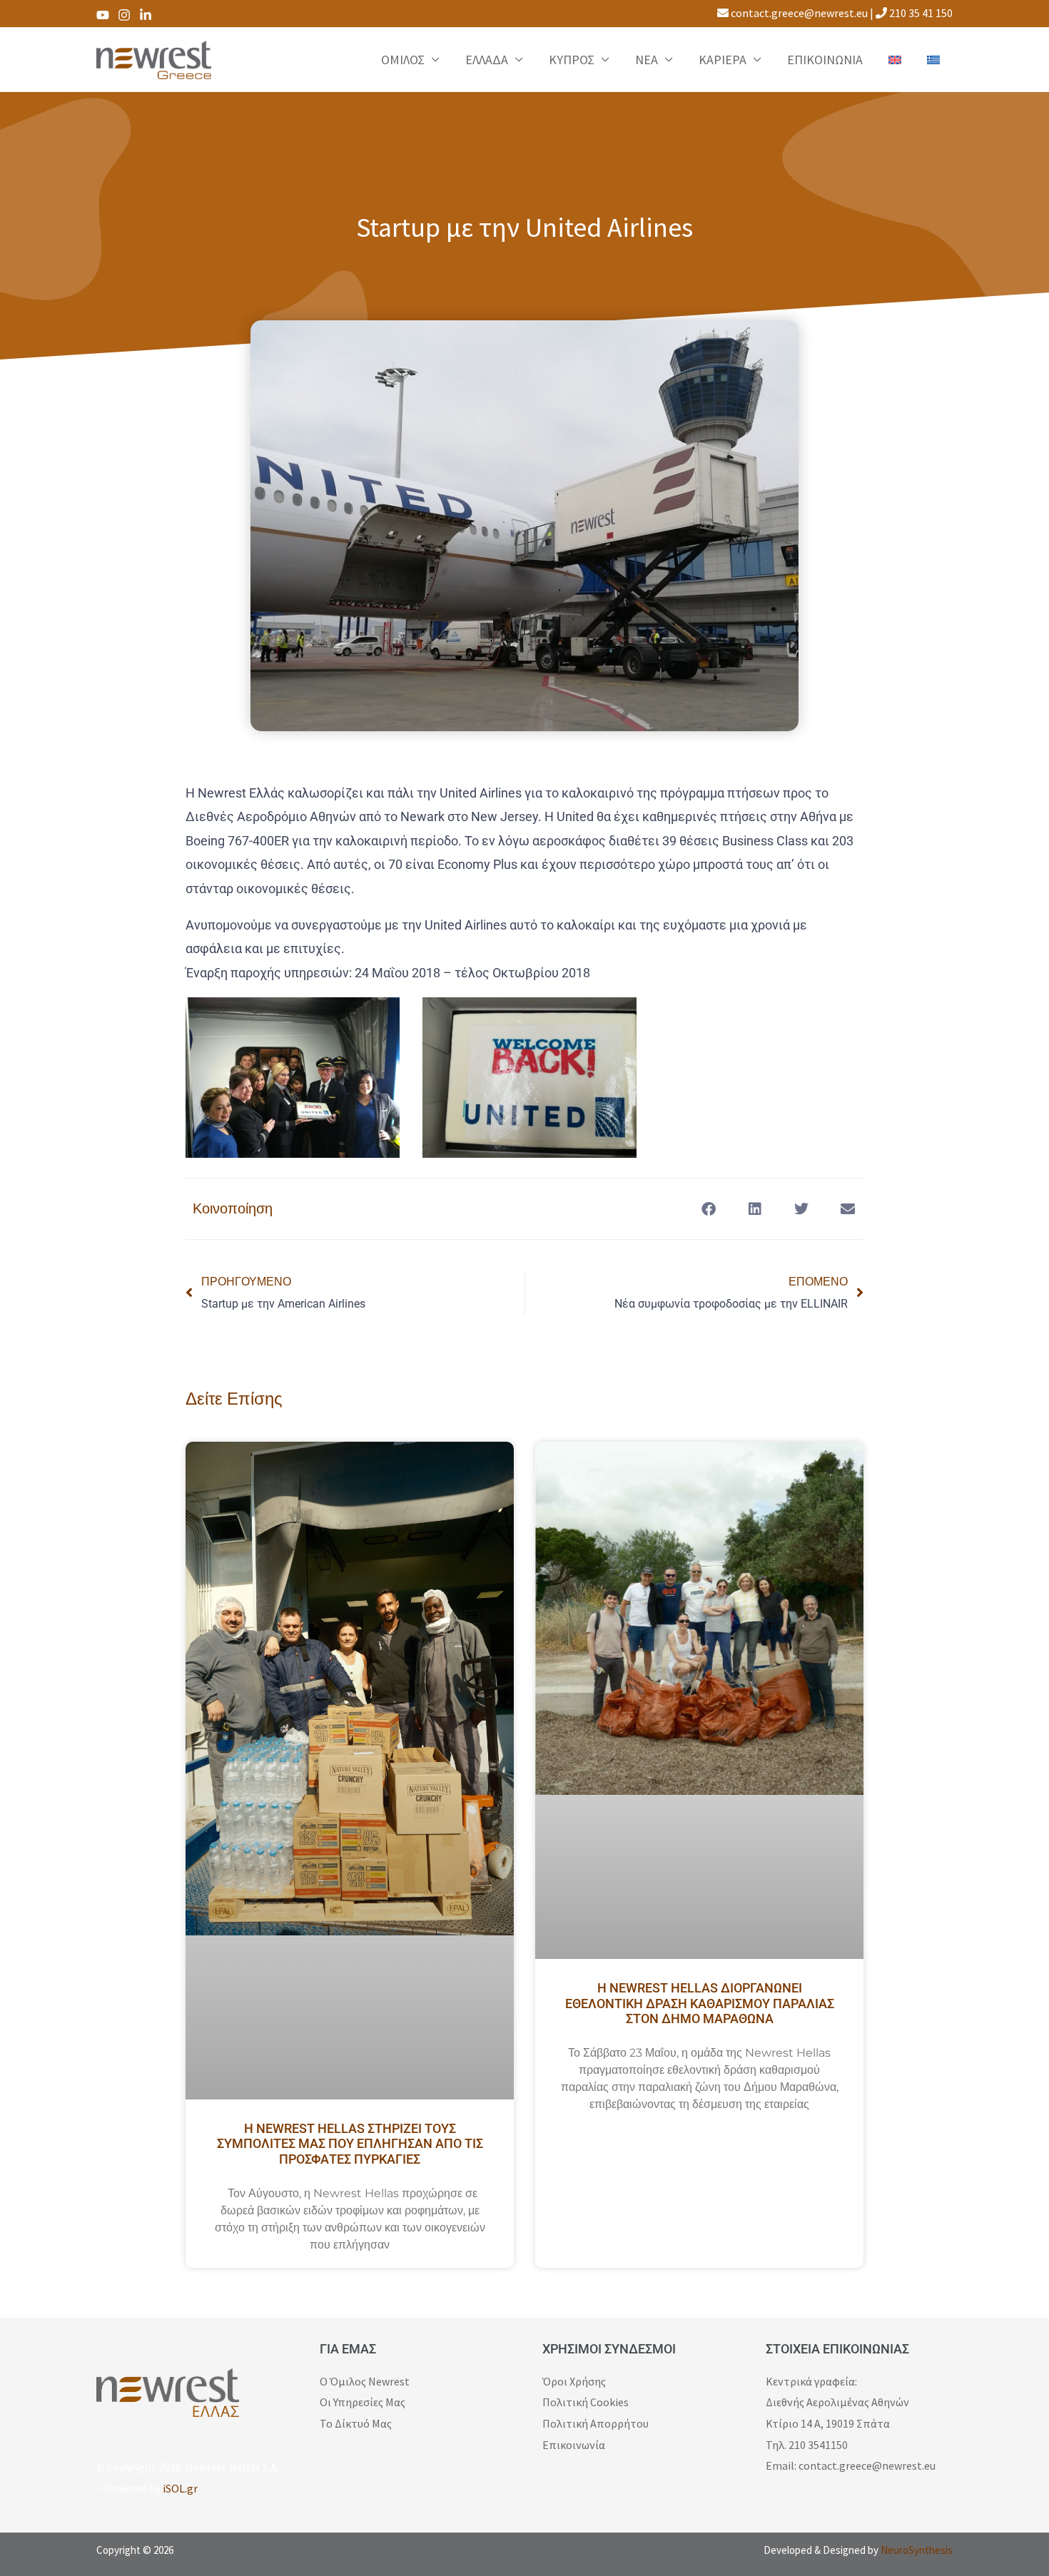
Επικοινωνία (574, 2445)
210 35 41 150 (920, 13)
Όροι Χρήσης (574, 2381)
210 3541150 (818, 2445)
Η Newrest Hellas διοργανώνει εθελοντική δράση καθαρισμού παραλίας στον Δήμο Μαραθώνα (700, 2003)
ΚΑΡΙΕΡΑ (723, 60)
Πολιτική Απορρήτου (596, 2423)
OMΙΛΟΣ (403, 60)
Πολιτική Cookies (586, 2402)
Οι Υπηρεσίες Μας (363, 2402)
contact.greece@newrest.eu (798, 13)
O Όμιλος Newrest (365, 2381)
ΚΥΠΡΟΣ (572, 60)
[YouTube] (103, 15)
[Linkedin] (146, 15)
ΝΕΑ (647, 60)
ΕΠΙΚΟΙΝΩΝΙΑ (825, 60)
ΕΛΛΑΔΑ (487, 60)
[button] (708, 1209)
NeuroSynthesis (917, 2550)
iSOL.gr (180, 2488)
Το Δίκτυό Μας (356, 2423)
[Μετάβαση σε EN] (895, 60)
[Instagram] (124, 15)
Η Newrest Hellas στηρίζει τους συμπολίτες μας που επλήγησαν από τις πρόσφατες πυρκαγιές (350, 2144)
